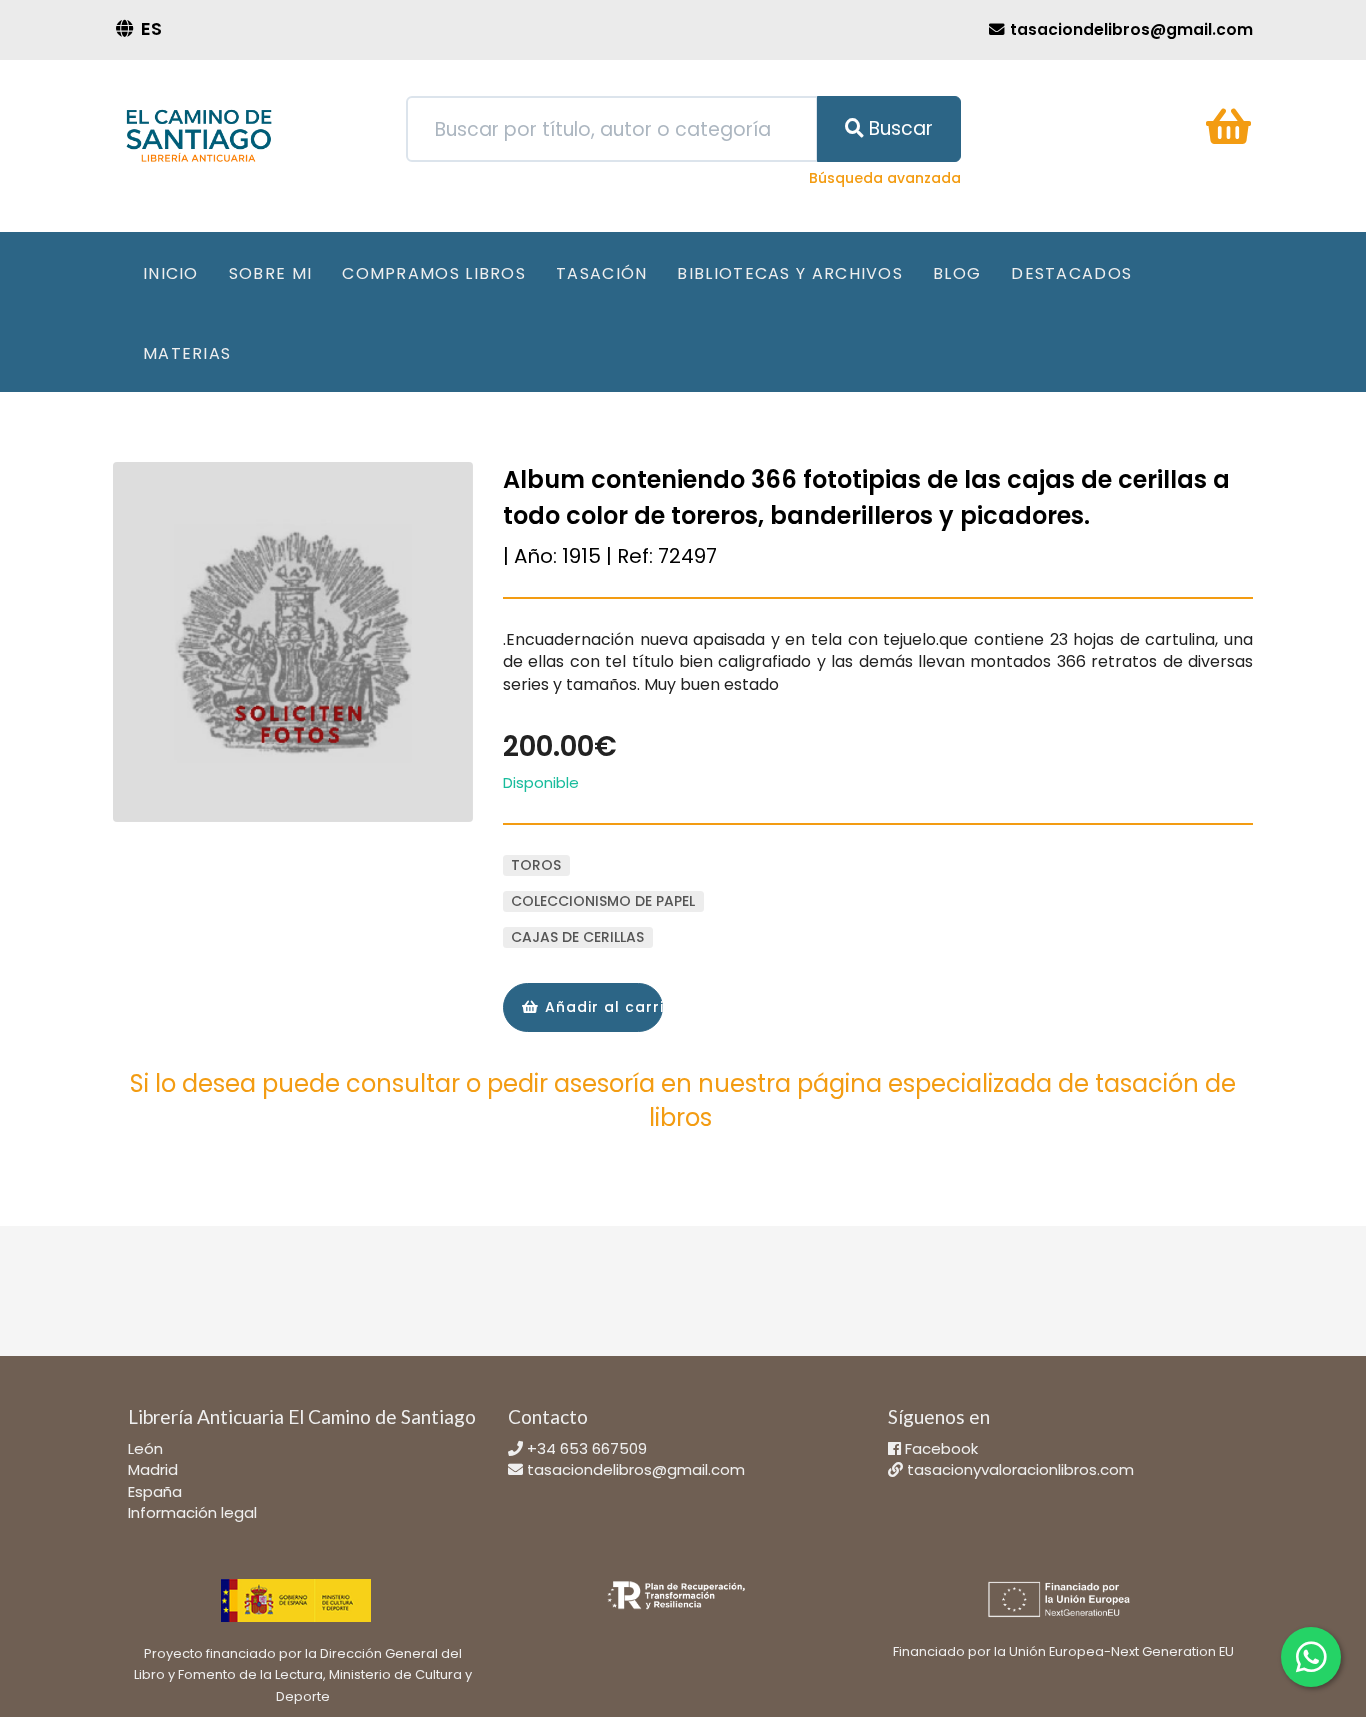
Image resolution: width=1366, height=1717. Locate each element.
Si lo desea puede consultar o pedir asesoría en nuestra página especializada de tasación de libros (683, 1100)
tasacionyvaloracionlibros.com (1020, 1469)
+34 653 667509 (587, 1448)
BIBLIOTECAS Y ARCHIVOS (790, 273)
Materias (187, 353)
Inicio (171, 273)
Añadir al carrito (601, 1007)
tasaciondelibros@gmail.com (636, 1469)
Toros (536, 865)
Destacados (1071, 273)
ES (151, 28)
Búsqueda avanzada (885, 178)
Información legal (192, 1512)
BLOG (957, 273)
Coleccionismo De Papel (603, 901)
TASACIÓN (601, 273)
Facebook (941, 1448)
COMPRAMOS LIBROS (434, 273)
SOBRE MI (270, 273)
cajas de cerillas (577, 937)
